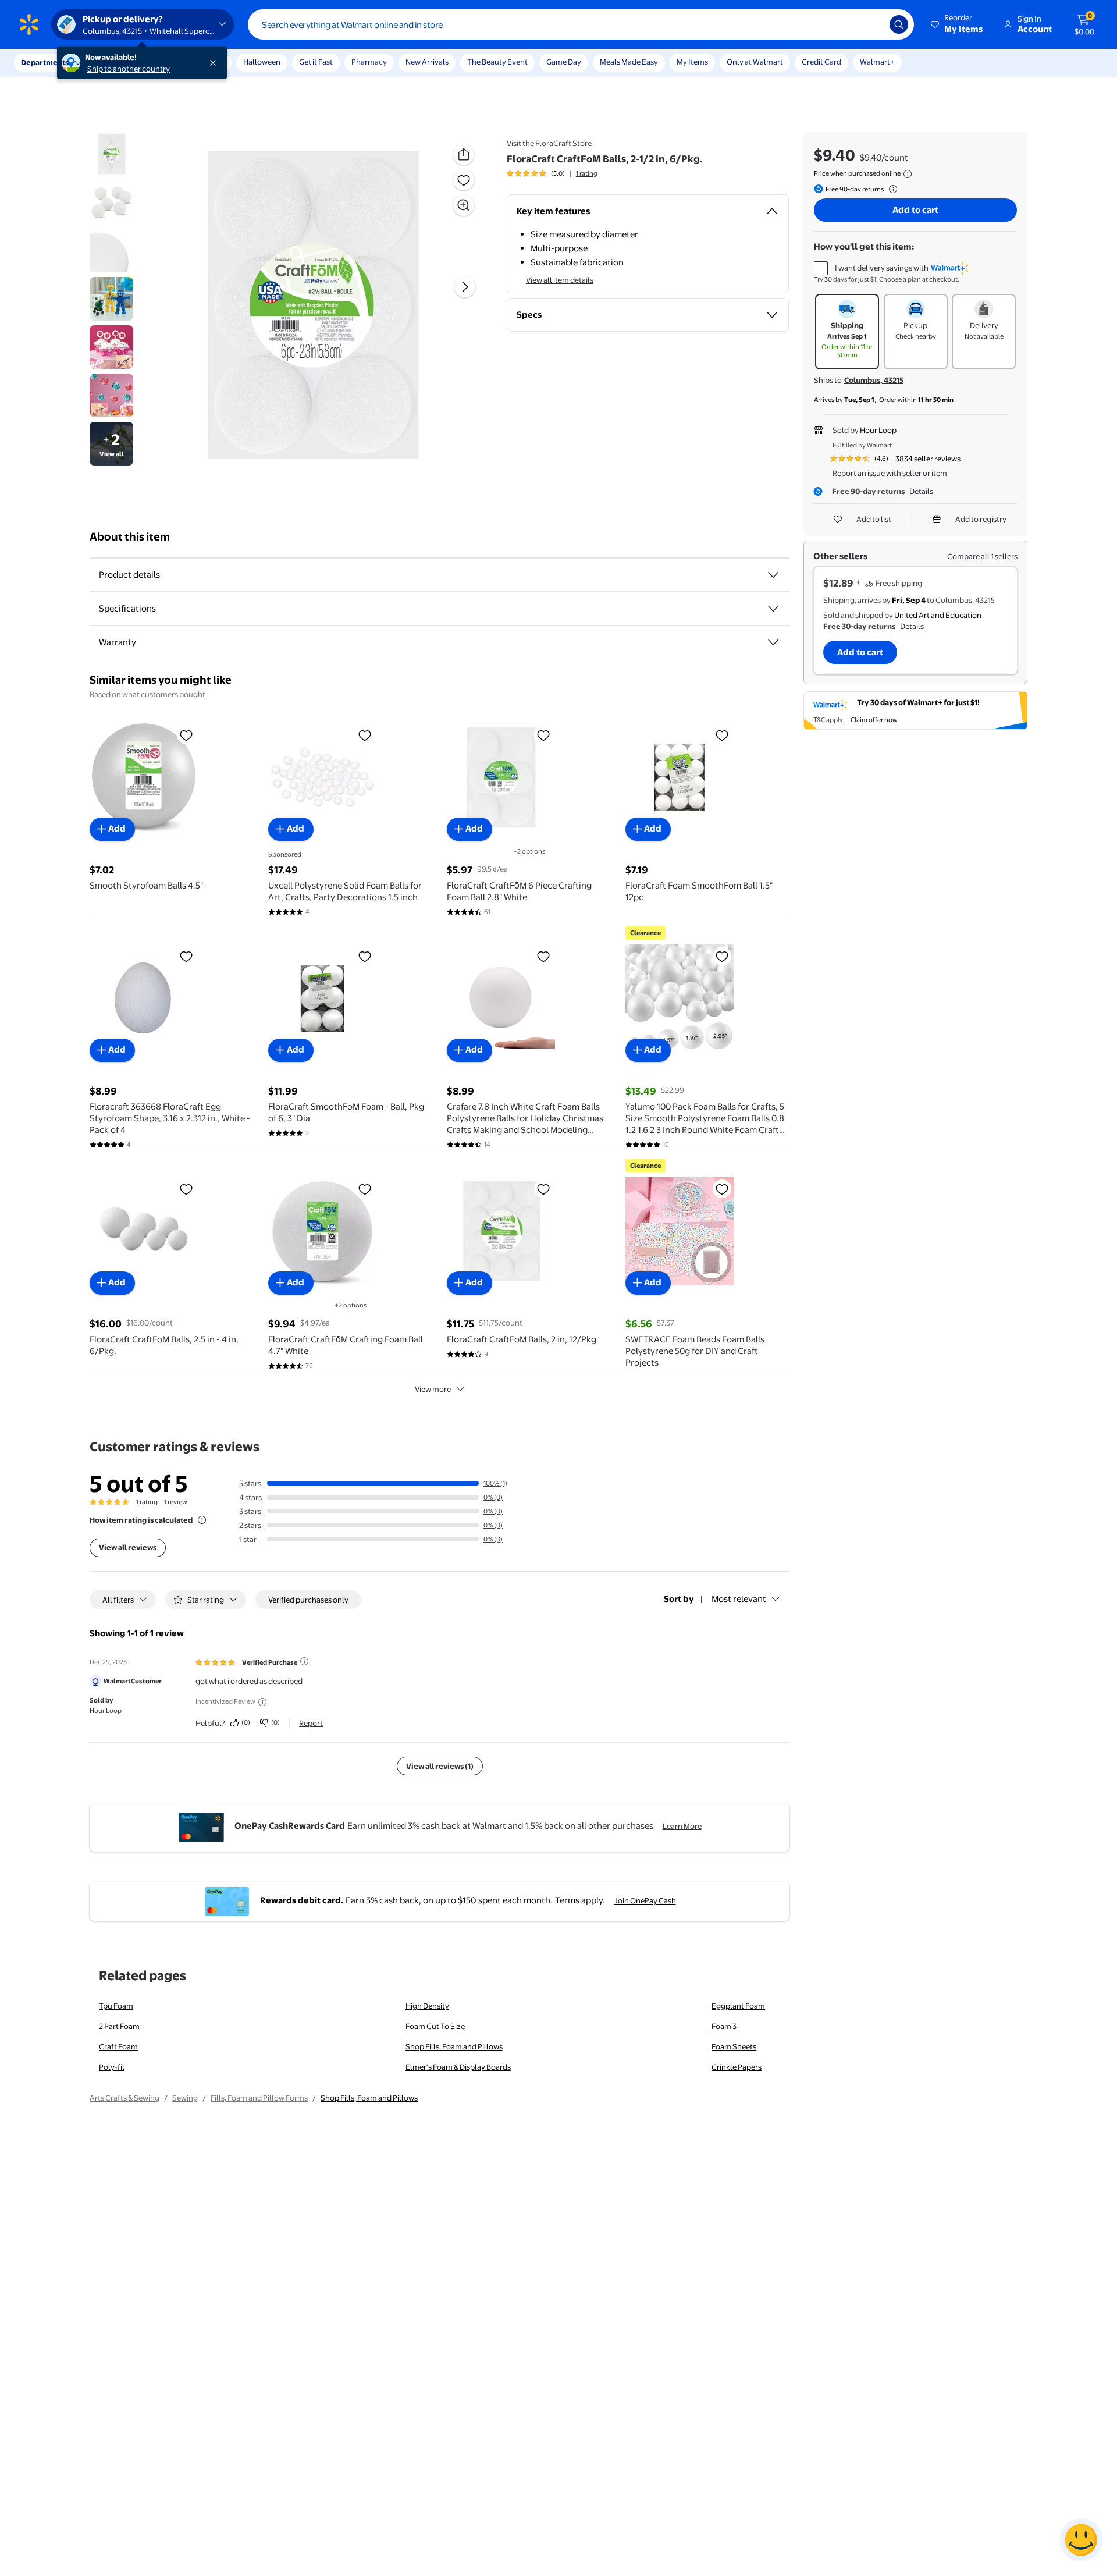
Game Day (564, 62)
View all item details (560, 280)
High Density (427, 2006)
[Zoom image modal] (464, 205)
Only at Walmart (755, 62)
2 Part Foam (119, 2026)
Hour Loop (878, 430)
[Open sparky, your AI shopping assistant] (1081, 2540)
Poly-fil (112, 2067)
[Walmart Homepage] (29, 24)
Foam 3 (724, 2026)
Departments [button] (45, 62)
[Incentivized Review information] (262, 1702)
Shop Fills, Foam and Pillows (454, 2046)
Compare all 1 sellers (982, 556)
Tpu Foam (116, 2006)
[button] (958, 24)
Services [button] (117, 62)
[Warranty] (773, 642)
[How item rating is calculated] (202, 1520)
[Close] (215, 63)
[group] (552, 173)
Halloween (262, 62)
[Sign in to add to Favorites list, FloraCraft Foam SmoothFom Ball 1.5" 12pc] (722, 735)
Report (311, 1723)
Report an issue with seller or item (890, 473)
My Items (692, 62)
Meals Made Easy (629, 62)
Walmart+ (877, 62)
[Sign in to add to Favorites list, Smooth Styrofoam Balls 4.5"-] (186, 735)
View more (433, 1389)
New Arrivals (427, 62)
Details (921, 491)
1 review (176, 1502)
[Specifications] (773, 609)
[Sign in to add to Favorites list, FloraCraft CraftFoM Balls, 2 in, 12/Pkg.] (543, 1189)
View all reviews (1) (440, 1766)
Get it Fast (316, 62)
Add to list (874, 519)
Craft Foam (118, 2046)
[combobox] (581, 24)
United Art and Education (938, 615)
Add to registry (981, 519)
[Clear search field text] (872, 24)
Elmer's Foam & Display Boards (458, 2067)
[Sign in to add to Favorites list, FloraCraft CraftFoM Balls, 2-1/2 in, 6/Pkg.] (464, 180)
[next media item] (465, 287)
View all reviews (128, 1547)
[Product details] (773, 575)
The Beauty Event (497, 62)
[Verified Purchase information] (304, 1661)
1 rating (587, 173)
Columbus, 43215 (874, 380)
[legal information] (908, 174)
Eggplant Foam (738, 2006)
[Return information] (891, 189)
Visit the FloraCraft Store (549, 143)
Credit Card (821, 62)
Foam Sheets (734, 2046)
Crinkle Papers (737, 2067)
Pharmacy (369, 62)
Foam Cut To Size (435, 2026)
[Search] (899, 24)
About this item (130, 537)
